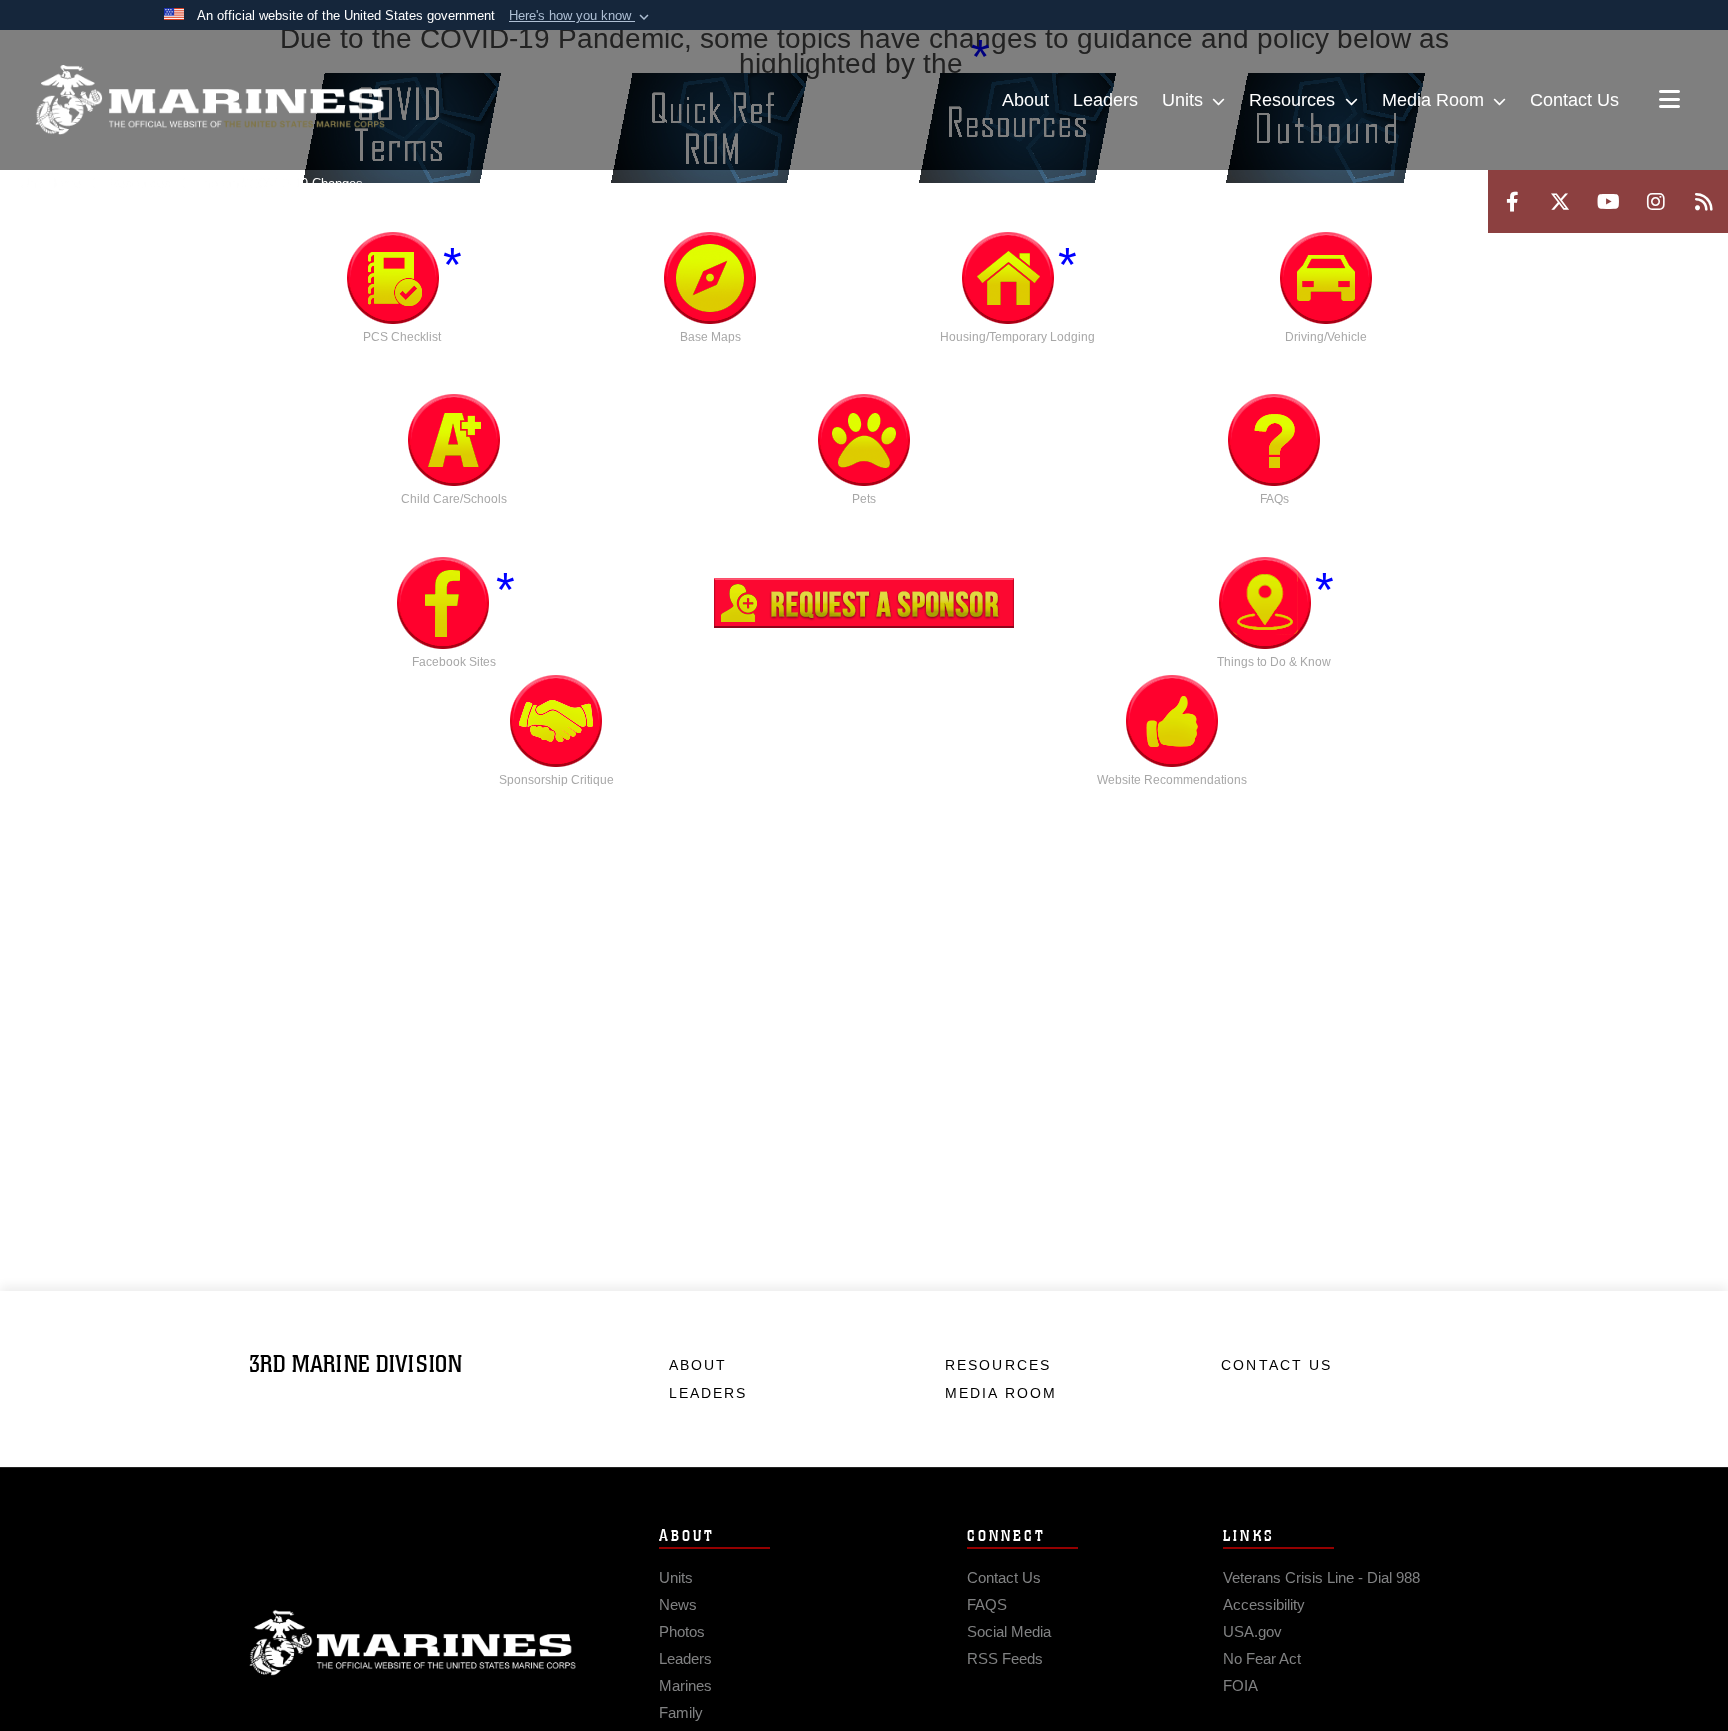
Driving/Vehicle (1326, 337)
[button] (581, 16)
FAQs (1274, 499)
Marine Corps (413, 1643)
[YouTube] (1608, 201)
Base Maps (710, 337)
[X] (1560, 201)
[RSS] (1704, 201)
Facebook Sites (454, 662)
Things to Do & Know (1274, 662)
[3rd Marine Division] (210, 100)
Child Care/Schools (454, 499)
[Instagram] (1656, 201)
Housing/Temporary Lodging (1017, 337)
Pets (864, 499)
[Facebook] (1512, 201)
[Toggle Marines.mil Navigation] (1669, 101)
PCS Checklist (402, 337)
